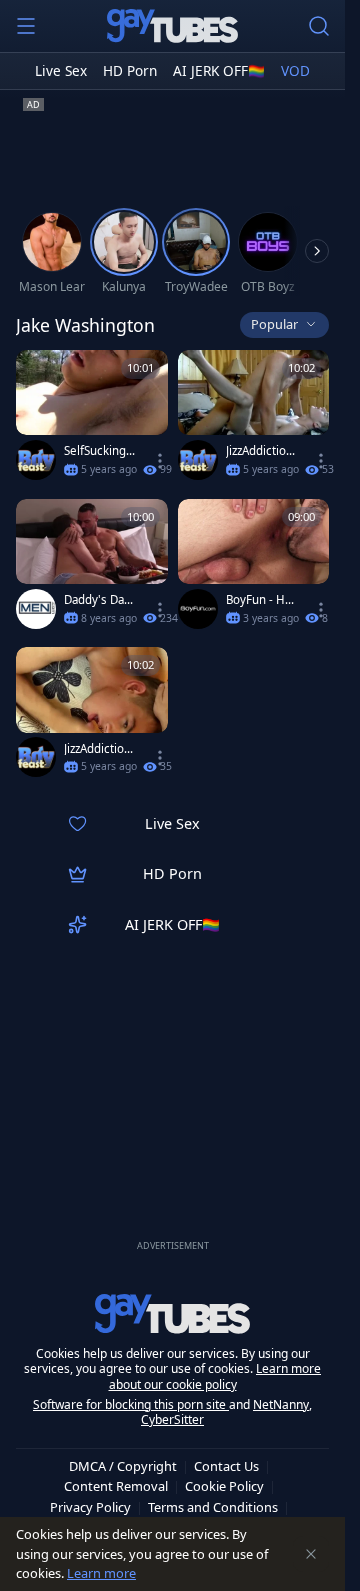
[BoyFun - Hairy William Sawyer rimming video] (254, 568)
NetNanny (281, 1404)
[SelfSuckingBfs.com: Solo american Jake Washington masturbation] (92, 419)
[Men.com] (36, 609)
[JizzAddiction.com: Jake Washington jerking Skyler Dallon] (254, 419)
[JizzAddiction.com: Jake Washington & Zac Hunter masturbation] (92, 716)
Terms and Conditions (213, 1507)
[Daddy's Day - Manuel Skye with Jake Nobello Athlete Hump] (92, 568)
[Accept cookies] (311, 1554)
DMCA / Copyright (123, 1466)
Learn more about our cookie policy (215, 1376)
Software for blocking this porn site (131, 1404)
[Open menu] (26, 26)
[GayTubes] (173, 26)
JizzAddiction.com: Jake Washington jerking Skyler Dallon (262, 451)
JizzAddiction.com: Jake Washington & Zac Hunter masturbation (100, 749)
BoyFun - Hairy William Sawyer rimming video (262, 600)
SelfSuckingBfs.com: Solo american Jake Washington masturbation (100, 451)
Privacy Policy (90, 1507)
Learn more (101, 1573)
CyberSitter (172, 1419)
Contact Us (226, 1466)
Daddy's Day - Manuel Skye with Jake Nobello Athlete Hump (100, 600)
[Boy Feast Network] (36, 460)
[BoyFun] (198, 609)
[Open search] (319, 26)
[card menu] (160, 461)
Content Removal (116, 1486)
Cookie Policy (224, 1486)
